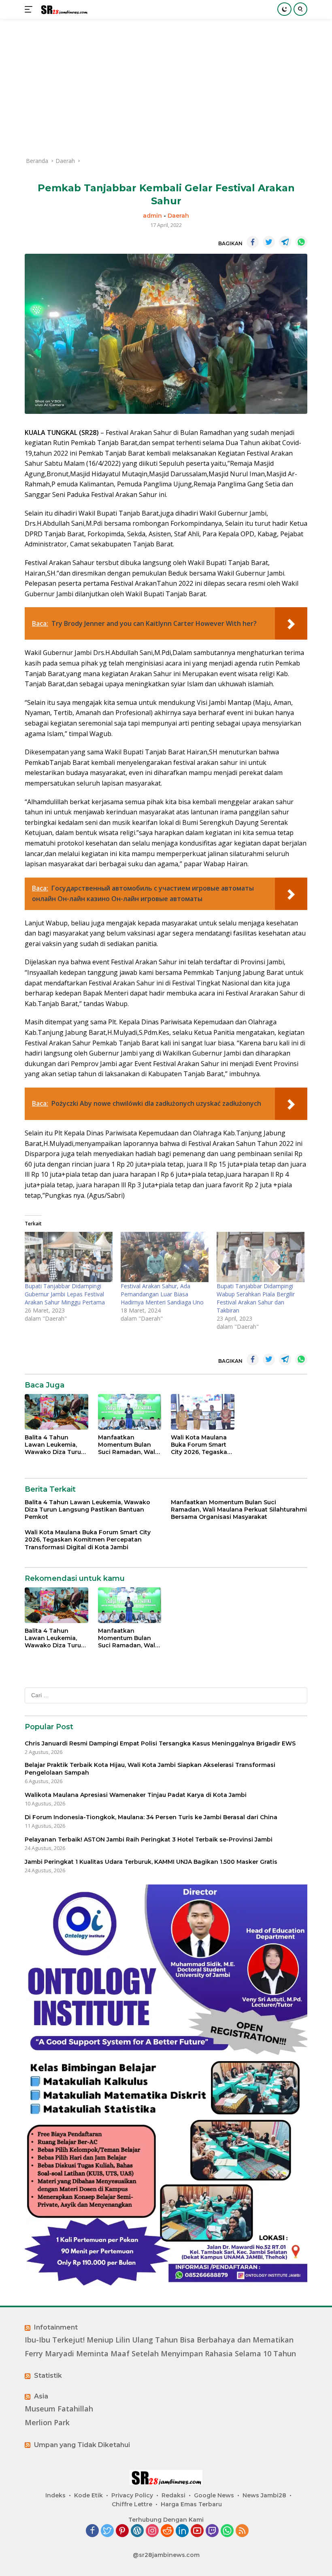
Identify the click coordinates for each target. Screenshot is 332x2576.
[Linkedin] (182, 2531)
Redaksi (173, 2495)
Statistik (48, 2376)
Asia (41, 2396)
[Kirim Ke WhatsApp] (301, 242)
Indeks (55, 2495)
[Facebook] (92, 2531)
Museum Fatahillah (59, 2409)
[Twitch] (212, 2531)
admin (152, 216)
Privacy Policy (132, 2495)
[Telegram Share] (285, 242)
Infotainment (56, 2327)
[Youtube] (197, 2531)
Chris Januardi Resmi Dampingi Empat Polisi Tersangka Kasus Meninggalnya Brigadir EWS (160, 1743)
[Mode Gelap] (284, 9)
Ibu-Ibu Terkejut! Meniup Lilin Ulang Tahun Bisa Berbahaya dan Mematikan (159, 2340)
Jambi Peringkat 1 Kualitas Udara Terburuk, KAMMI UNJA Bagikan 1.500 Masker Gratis (151, 1862)
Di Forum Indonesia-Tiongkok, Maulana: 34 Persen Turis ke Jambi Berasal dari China (151, 1817)
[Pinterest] (122, 2531)
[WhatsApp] (227, 2531)
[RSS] (242, 2531)
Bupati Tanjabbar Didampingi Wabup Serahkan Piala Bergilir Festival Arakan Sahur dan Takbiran (256, 1298)
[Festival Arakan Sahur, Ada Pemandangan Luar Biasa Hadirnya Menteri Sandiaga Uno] (165, 1257)
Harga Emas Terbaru (191, 2504)
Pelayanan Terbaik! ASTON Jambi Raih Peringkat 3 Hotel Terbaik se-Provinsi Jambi (149, 1839)
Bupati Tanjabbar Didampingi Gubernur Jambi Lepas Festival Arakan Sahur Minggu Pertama (65, 1294)
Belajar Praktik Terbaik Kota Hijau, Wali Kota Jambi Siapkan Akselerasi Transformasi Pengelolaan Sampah (150, 1769)
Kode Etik (88, 2495)
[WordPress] (137, 2531)
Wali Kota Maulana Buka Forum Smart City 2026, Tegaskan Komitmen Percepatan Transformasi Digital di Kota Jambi (201, 1445)
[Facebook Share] (253, 242)
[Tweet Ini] (269, 242)
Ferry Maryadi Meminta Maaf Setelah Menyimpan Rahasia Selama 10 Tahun (160, 2354)
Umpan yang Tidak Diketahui (82, 2445)
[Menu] (30, 9)
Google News (214, 2495)
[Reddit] (167, 2531)
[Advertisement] (166, 88)
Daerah (178, 216)
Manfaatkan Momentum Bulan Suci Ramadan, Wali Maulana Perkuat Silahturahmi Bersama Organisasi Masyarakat (128, 1445)
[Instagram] (152, 2531)
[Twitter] (107, 2531)
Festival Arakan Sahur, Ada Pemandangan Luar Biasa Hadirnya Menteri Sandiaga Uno (162, 1294)
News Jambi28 (264, 2495)
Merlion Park (47, 2423)
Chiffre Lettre (132, 2504)
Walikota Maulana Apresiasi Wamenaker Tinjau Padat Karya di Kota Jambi (136, 1795)
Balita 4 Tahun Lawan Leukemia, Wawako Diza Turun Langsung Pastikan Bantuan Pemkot (55, 1445)
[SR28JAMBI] (63, 10)
